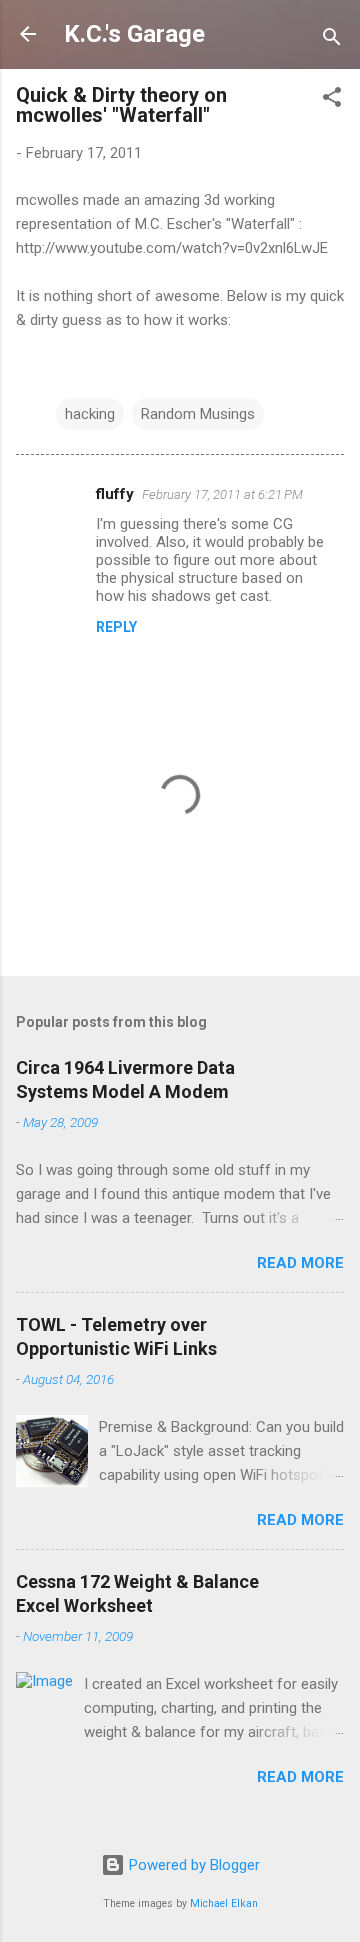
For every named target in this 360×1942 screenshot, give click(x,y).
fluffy (115, 494)
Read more (300, 1263)
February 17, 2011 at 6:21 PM (222, 494)
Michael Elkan (224, 1903)
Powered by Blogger (192, 1865)
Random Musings (198, 414)
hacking (90, 414)
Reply (116, 627)
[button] (332, 100)
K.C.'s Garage (134, 34)
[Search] (332, 40)
